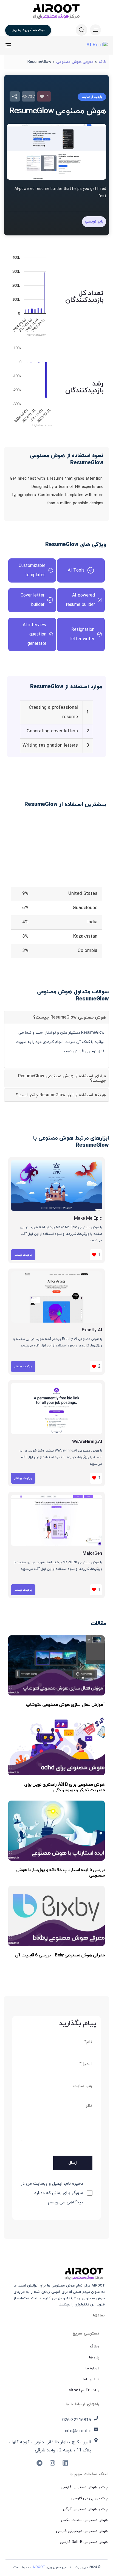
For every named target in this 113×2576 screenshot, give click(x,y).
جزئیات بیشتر (23, 1255)
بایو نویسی (94, 222)
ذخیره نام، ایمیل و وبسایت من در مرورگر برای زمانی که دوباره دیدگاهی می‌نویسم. (52, 2193)
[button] (94, 30)
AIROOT (39, 2567)
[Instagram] (52, 2463)
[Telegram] (39, 2463)
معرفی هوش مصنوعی (75, 62)
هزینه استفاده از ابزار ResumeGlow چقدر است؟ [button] (61, 1095)
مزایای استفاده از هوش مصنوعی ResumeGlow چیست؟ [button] (62, 1078)
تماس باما (91, 2379)
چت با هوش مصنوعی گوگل (85, 2509)
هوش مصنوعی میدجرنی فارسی (82, 2531)
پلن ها (94, 2357)
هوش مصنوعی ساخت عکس (84, 2520)
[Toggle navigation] (22, 45)
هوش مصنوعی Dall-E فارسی (84, 2542)
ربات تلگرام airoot (84, 2390)
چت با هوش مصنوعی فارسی (84, 2487)
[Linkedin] (65, 2463)
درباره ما (92, 2368)
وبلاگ (95, 2346)
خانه (102, 62)
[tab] (56, 1017)
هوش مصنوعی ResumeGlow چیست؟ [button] (70, 1017)
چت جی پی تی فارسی (89, 2498)
